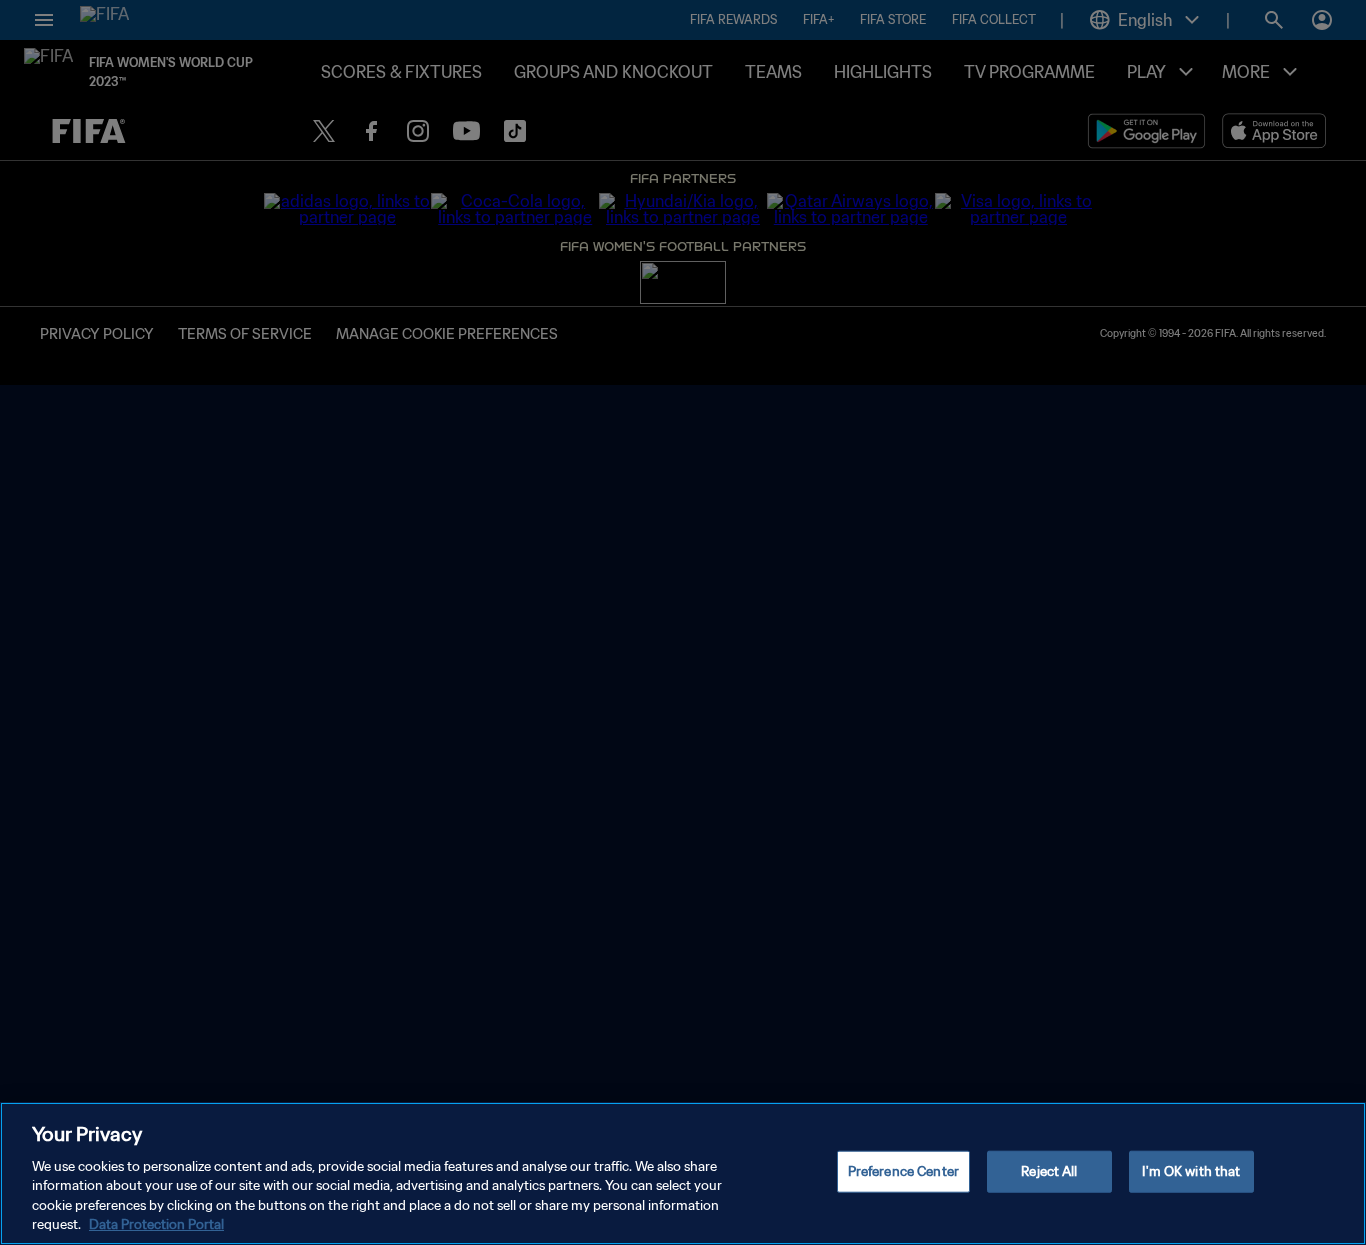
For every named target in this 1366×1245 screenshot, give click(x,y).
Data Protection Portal (156, 1224)
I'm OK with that (1191, 1171)
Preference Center (903, 1171)
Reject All (1049, 1171)
